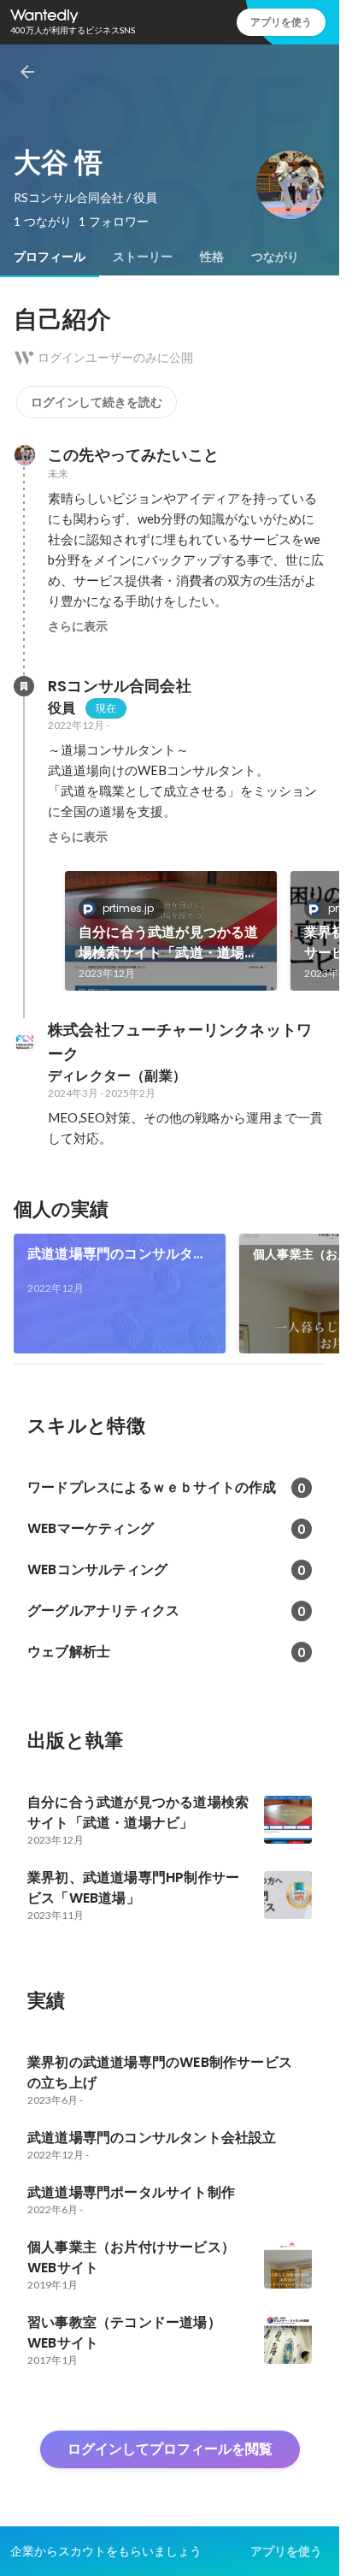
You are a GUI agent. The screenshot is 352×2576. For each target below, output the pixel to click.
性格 (212, 257)
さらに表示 (78, 626)
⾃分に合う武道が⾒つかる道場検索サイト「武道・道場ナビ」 (169, 943)
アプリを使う (281, 22)
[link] (171, 931)
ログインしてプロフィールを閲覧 (170, 2449)
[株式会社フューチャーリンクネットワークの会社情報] (24, 1042)
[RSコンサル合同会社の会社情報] (24, 686)
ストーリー (143, 257)
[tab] (50, 257)
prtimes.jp (128, 908)
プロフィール (50, 257)
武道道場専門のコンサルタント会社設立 (117, 1254)
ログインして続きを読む (97, 402)
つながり (275, 257)
